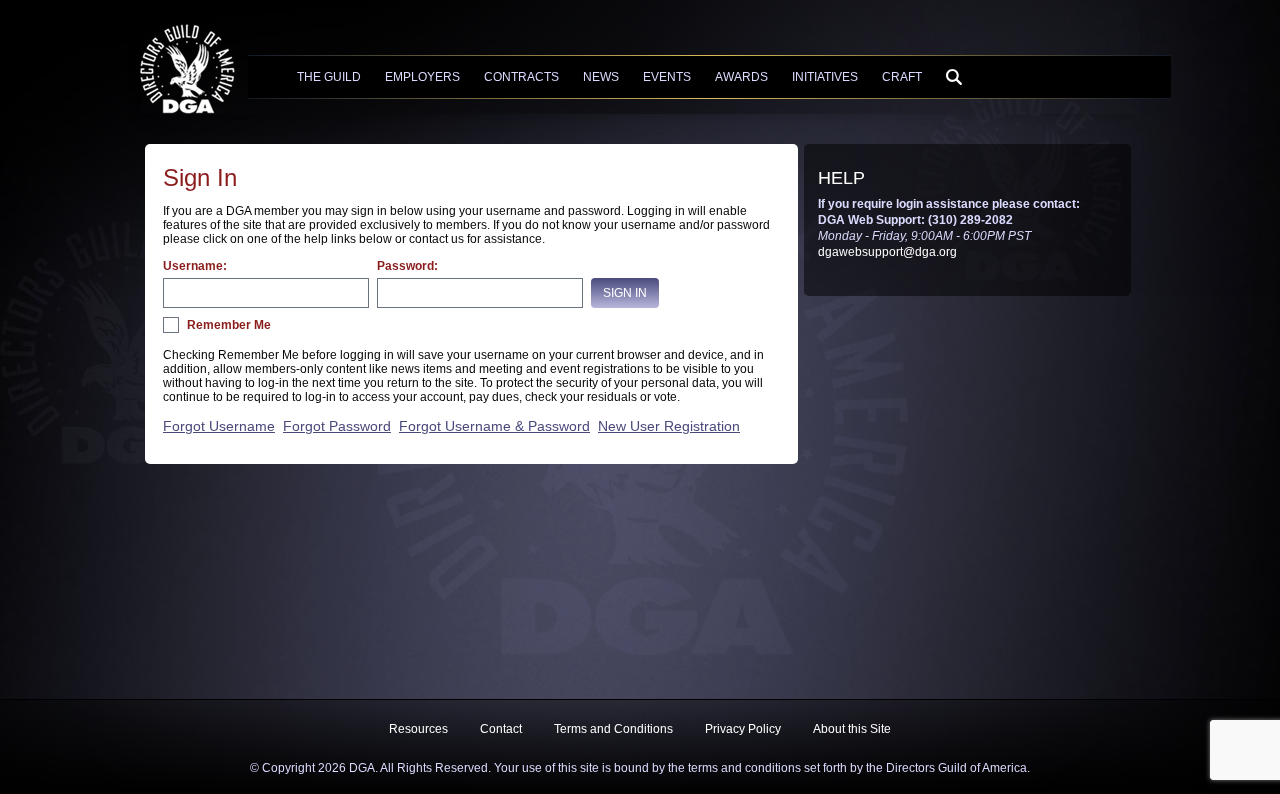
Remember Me (229, 325)
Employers (422, 77)
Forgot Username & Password (494, 426)
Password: (407, 266)
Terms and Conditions (613, 729)
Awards (741, 77)
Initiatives (825, 77)
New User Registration (669, 426)
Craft (902, 77)
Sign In (625, 293)
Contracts (521, 77)
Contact (501, 729)
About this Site (852, 729)
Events (667, 77)
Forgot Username (219, 426)
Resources (418, 729)
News (601, 77)
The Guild (329, 77)
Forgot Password (337, 426)
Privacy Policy (743, 729)
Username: (195, 266)
